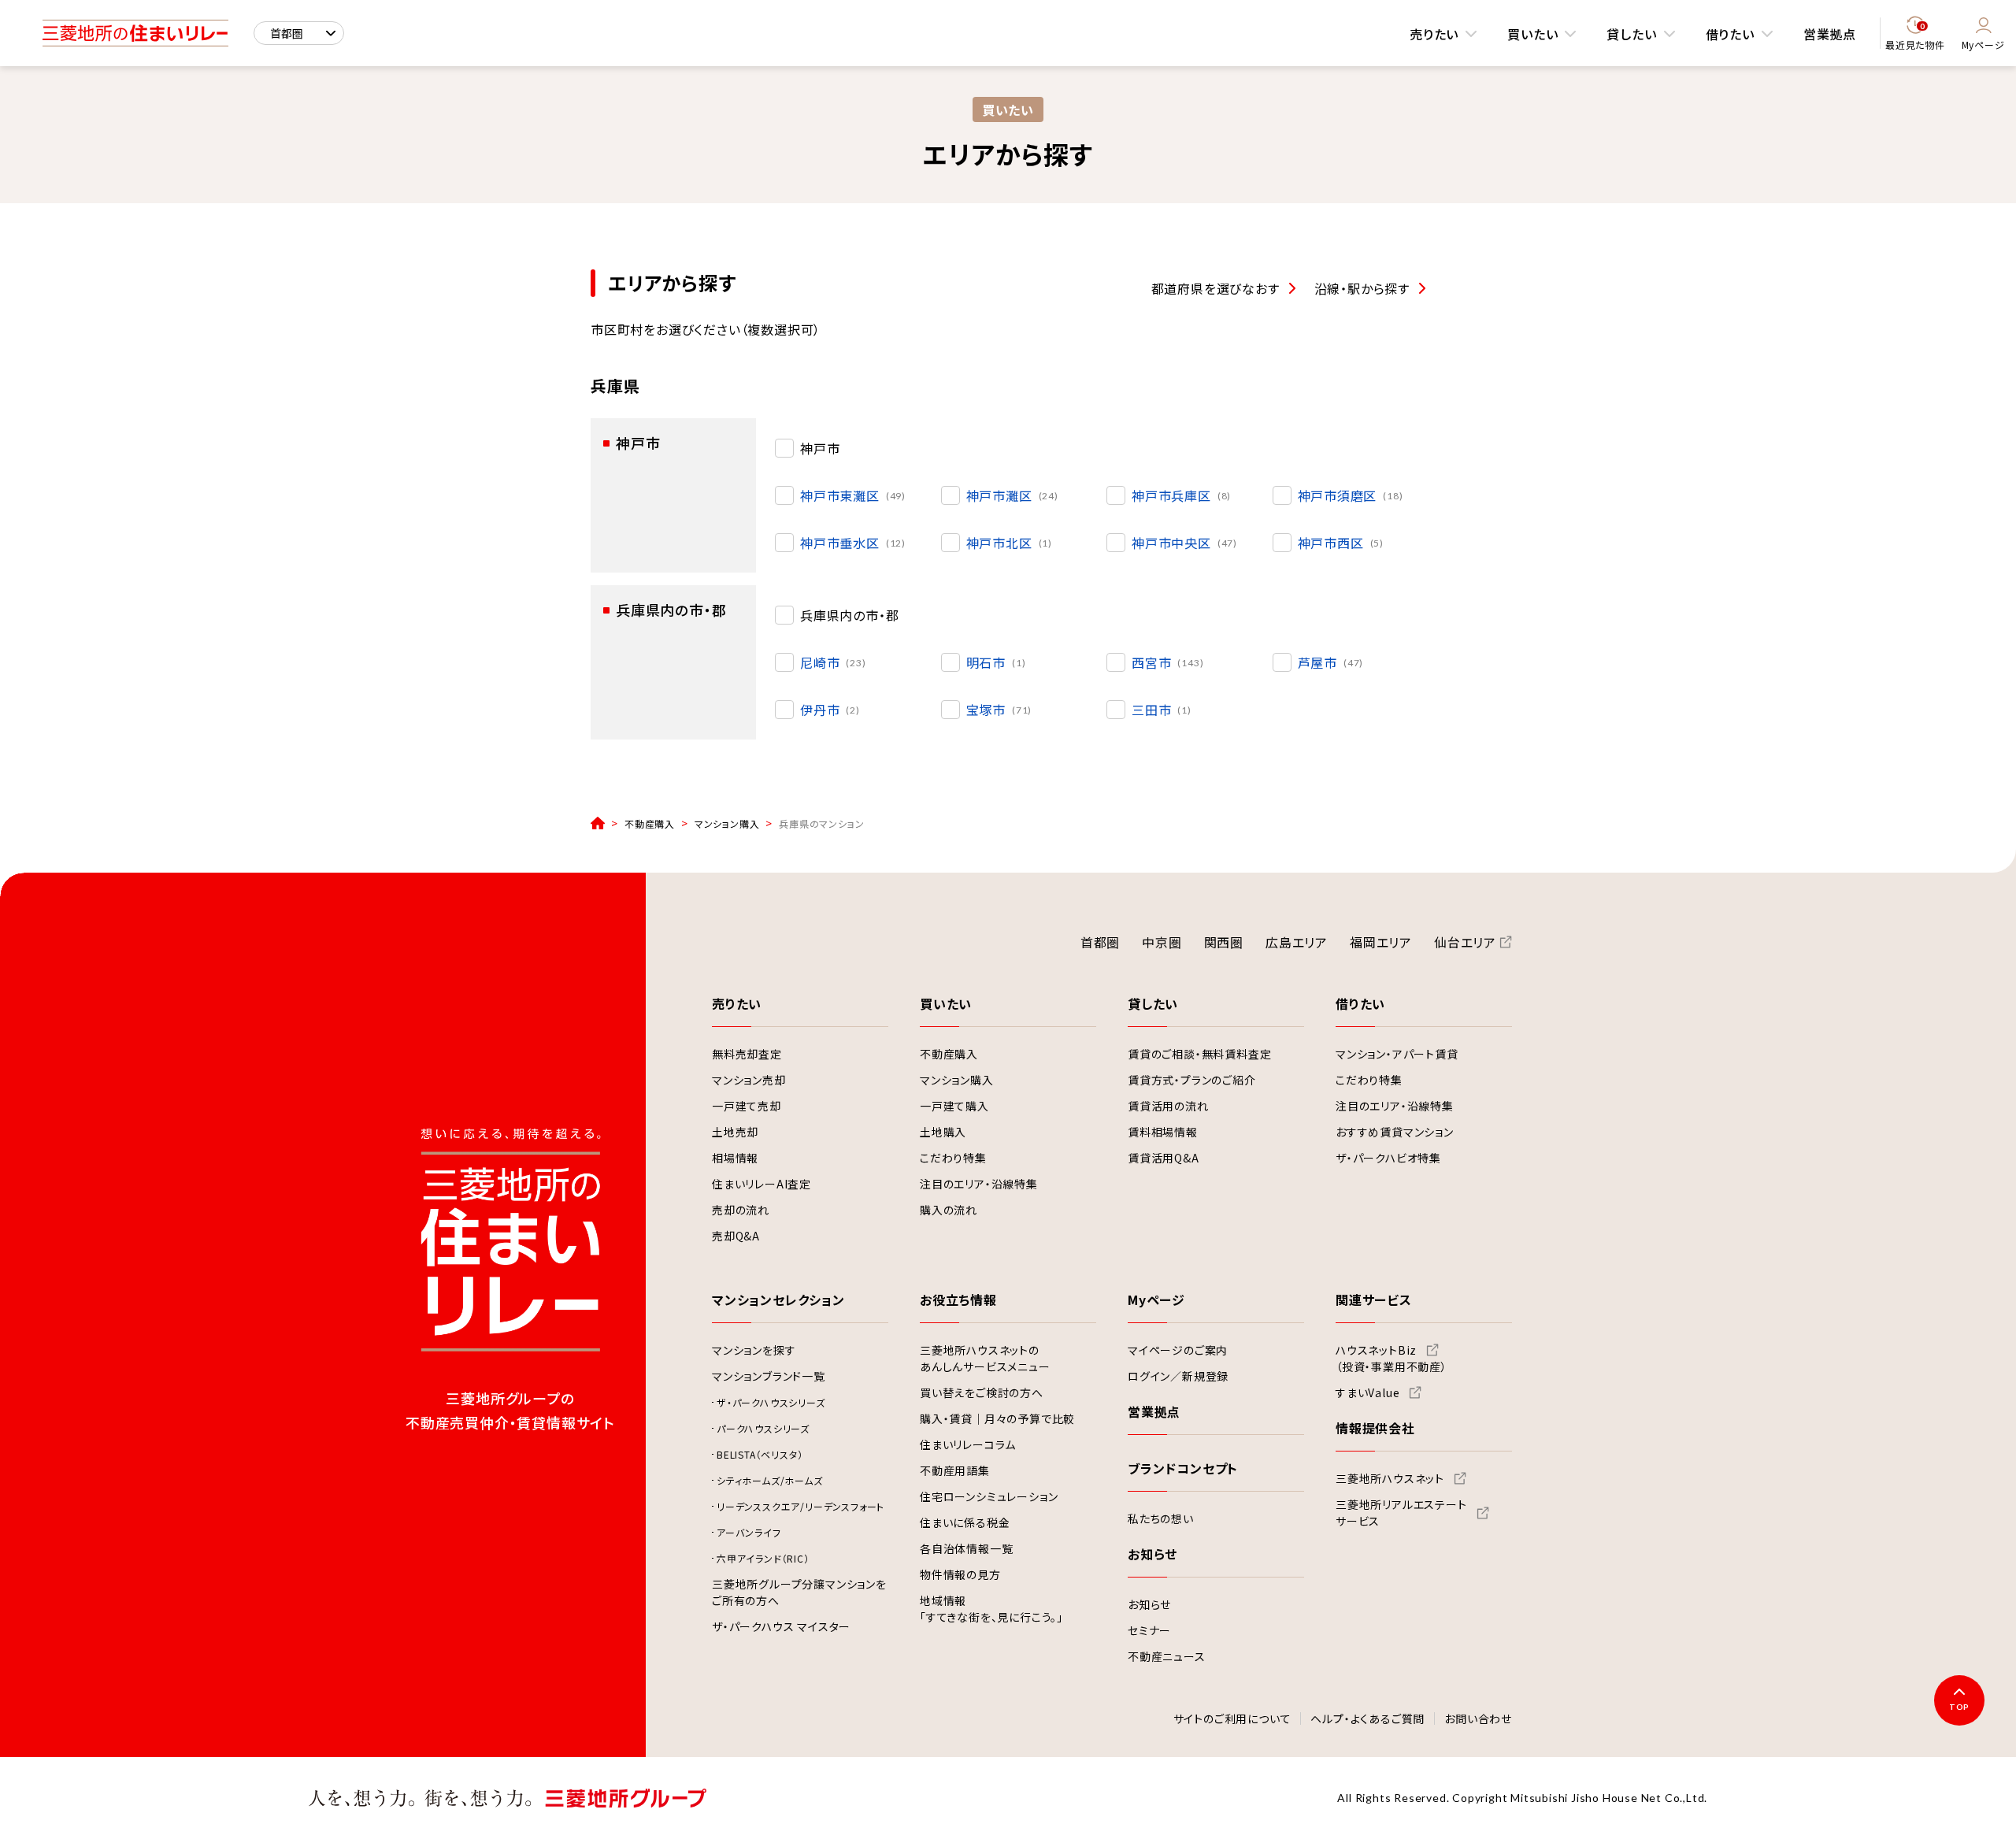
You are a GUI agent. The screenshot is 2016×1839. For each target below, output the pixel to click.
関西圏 (1224, 942)
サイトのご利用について (1232, 1719)
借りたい (1730, 34)
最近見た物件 (1915, 37)
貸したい (1631, 34)
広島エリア (1297, 942)
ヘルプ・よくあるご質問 (1367, 1719)
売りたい (1434, 34)
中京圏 (1162, 942)
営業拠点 (1830, 34)
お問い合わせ (1478, 1719)
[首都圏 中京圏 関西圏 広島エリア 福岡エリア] (299, 33)
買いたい (1532, 34)
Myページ (1983, 44)
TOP (1959, 1707)
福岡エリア (1381, 942)
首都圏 (1100, 942)
